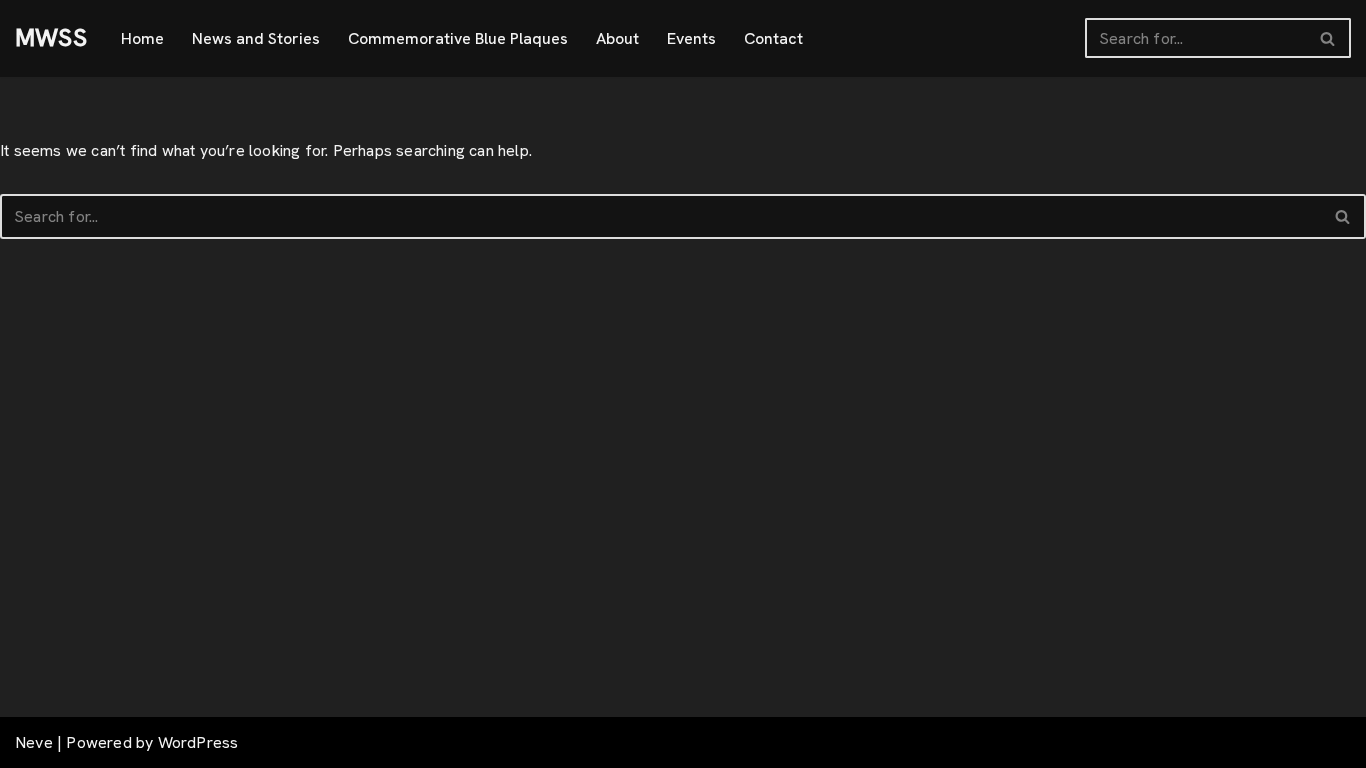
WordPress (198, 742)
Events (691, 38)
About (617, 38)
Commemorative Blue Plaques (458, 38)
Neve (34, 742)
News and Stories (256, 38)
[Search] (1328, 38)
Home (142, 38)
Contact (773, 38)
